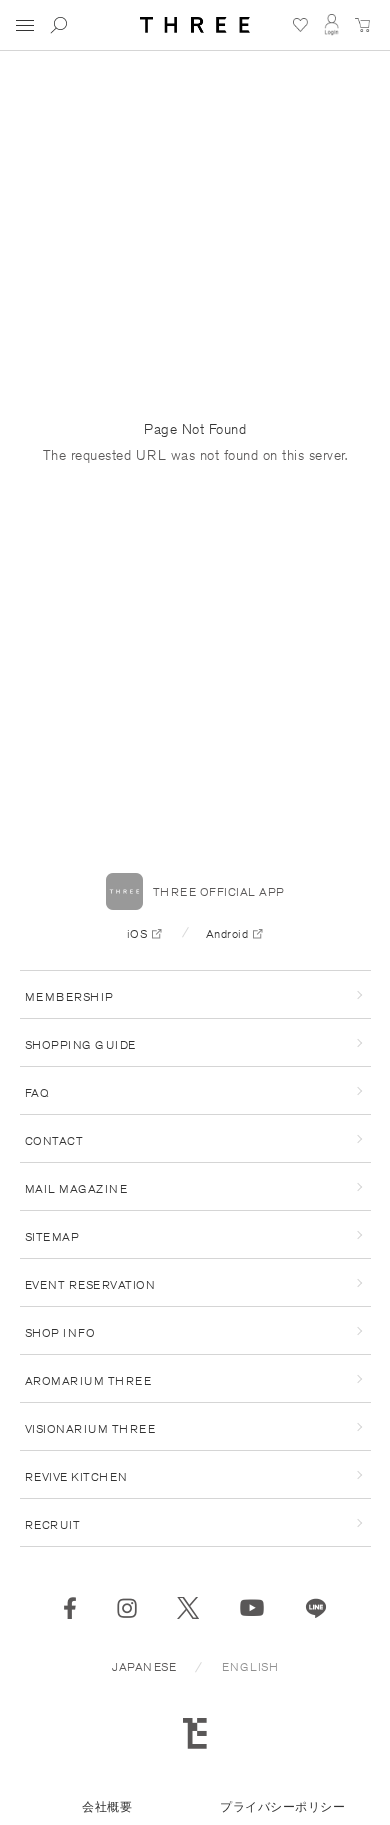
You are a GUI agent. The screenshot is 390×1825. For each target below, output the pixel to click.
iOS (137, 933)
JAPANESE (144, 1666)
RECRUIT (53, 1524)
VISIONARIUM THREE (90, 1428)
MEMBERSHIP (69, 996)
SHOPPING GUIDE (80, 1044)
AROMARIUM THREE (88, 1380)
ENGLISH (250, 1666)
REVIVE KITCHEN (76, 1476)
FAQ (37, 1092)
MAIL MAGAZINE (76, 1188)
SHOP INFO (60, 1332)
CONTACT (54, 1140)
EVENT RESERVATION (90, 1284)
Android (227, 933)
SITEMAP (52, 1236)
